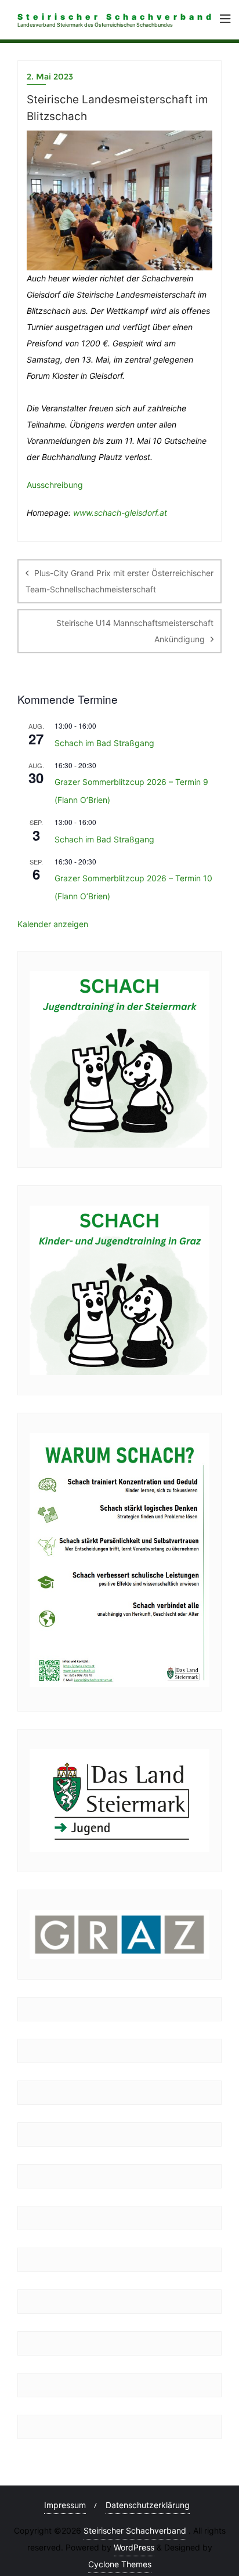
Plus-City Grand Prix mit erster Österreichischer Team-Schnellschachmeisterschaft (119, 581)
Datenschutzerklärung (148, 2505)
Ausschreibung (55, 485)
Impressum (65, 2505)
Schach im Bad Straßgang (104, 743)
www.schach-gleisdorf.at (120, 513)
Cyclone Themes (120, 2564)
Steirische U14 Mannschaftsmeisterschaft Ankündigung (135, 631)
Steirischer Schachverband (135, 2530)
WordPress (134, 2547)
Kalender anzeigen (53, 924)
